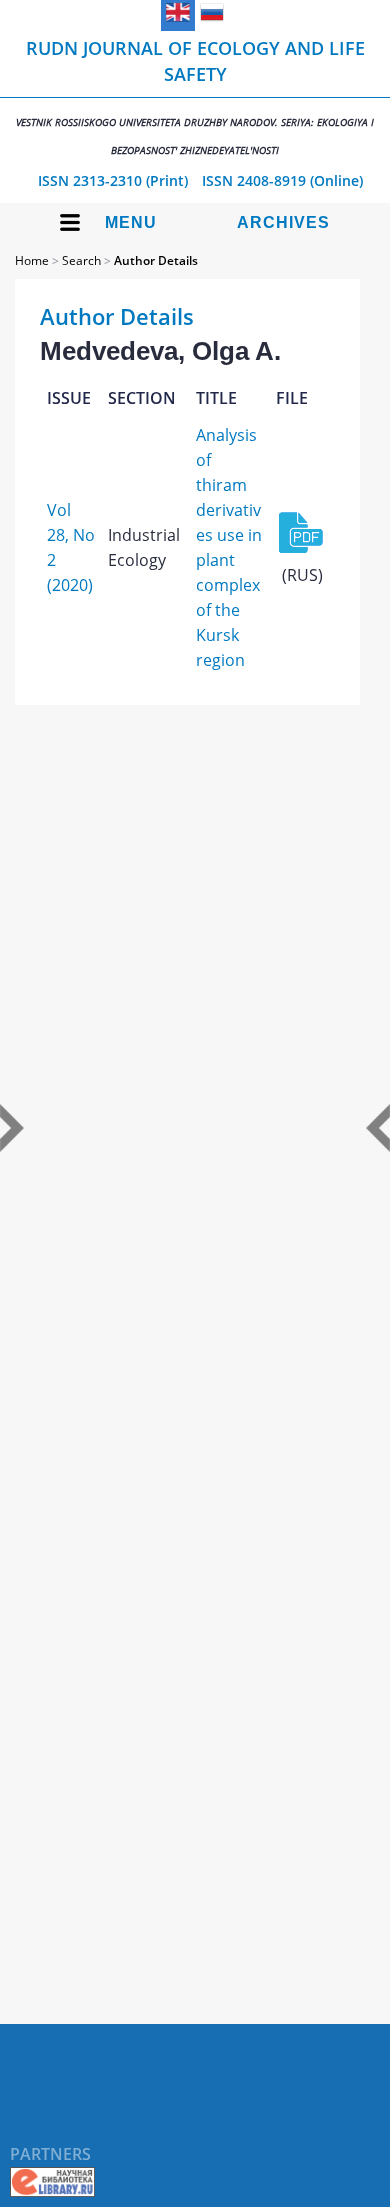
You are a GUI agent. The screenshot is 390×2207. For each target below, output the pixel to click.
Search (81, 260)
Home (32, 260)
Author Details (156, 260)
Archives (283, 222)
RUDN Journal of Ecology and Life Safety (195, 96)
